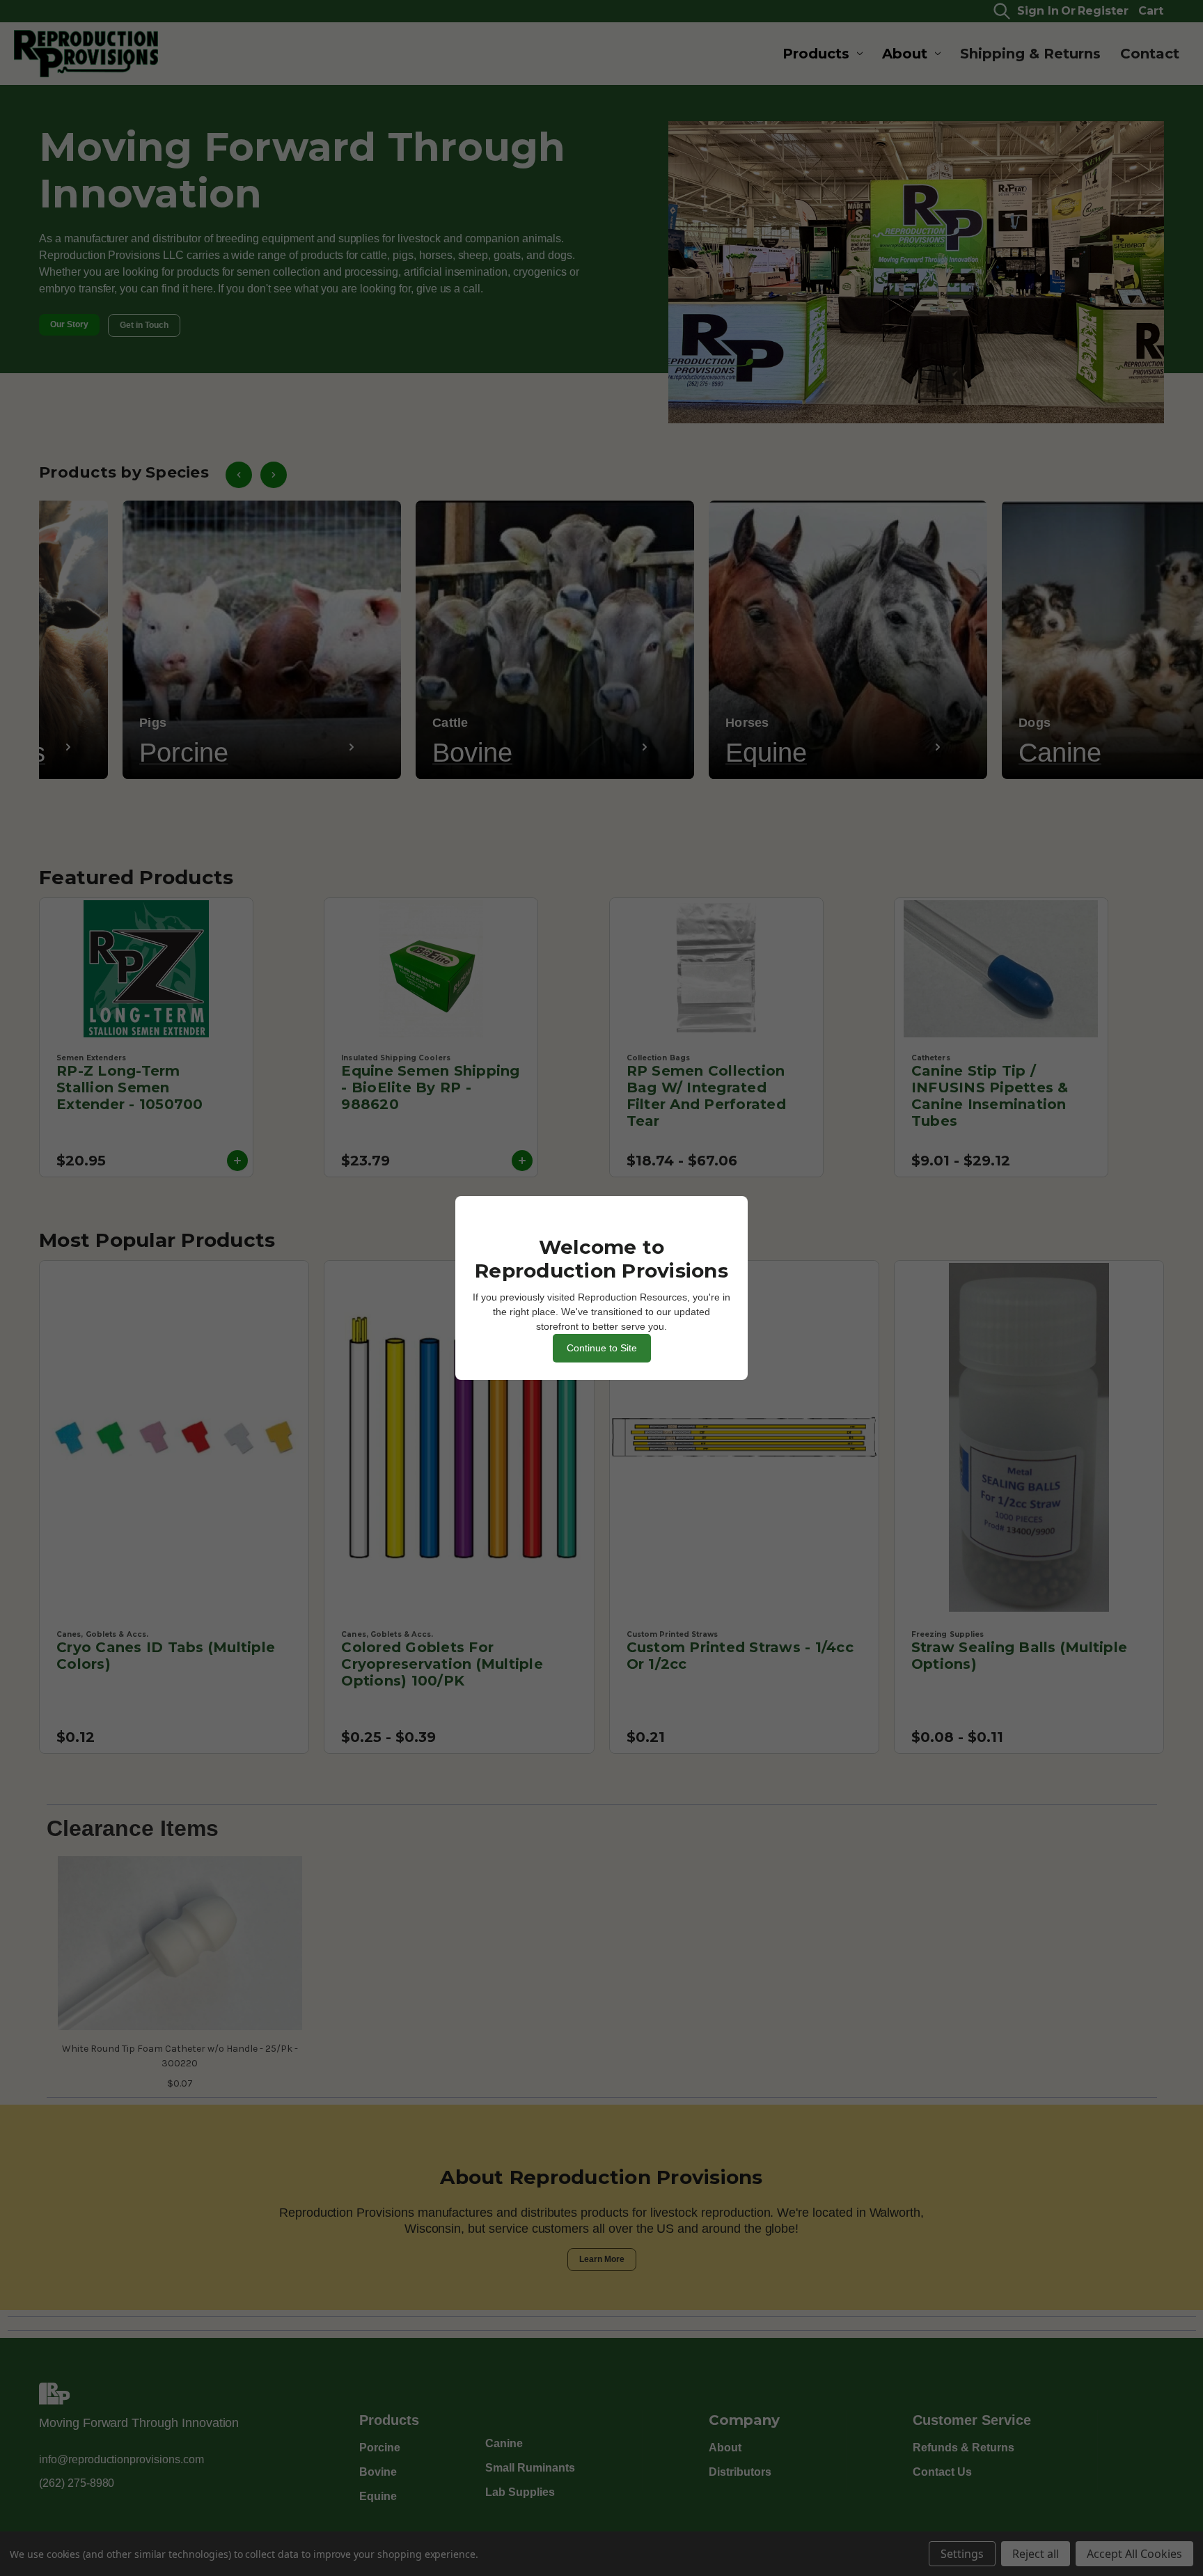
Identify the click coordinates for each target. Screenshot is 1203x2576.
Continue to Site (602, 1348)
